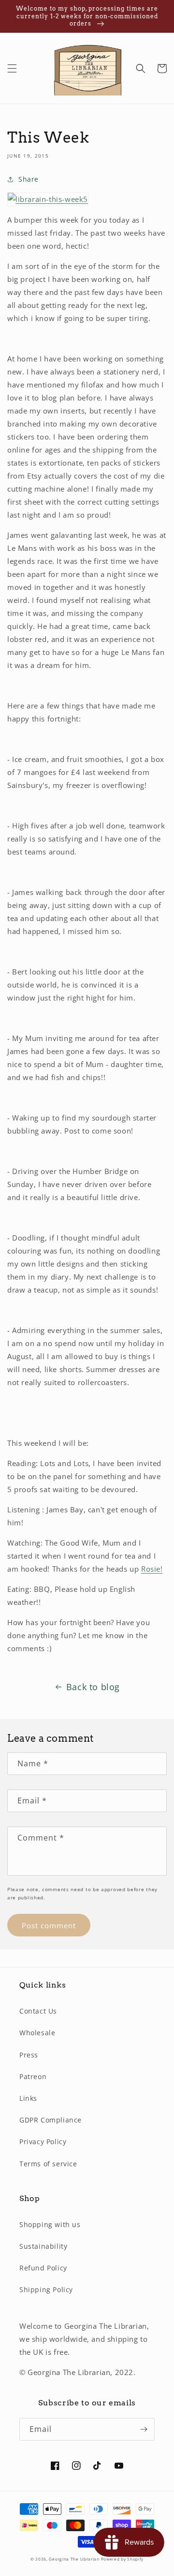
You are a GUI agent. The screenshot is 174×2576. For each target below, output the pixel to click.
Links (28, 2098)
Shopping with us (50, 2224)
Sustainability (43, 2246)
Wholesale (37, 2033)
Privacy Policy (43, 2142)
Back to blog (93, 1687)
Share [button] (29, 179)
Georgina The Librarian (75, 2559)
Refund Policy (43, 2268)
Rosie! (152, 1569)
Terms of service (48, 2164)
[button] (12, 68)
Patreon (33, 2076)
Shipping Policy (46, 2289)
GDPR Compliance (51, 2120)
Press (29, 2055)
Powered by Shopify (123, 2559)
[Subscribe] (144, 2429)
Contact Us (38, 2011)
